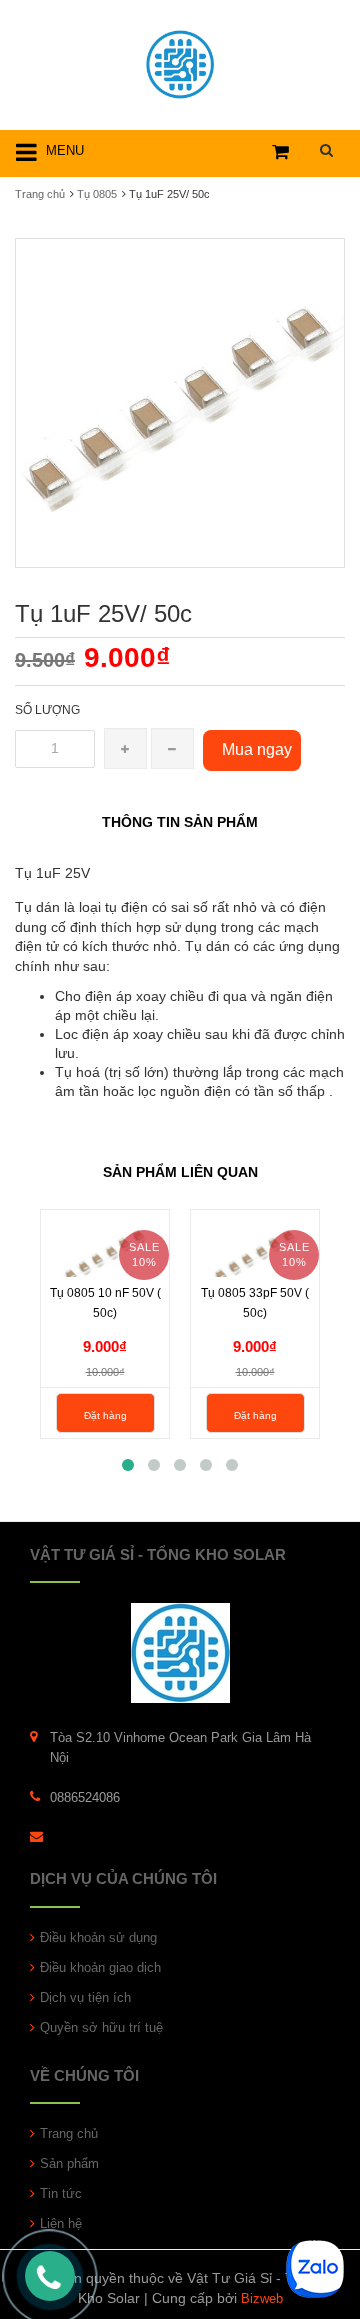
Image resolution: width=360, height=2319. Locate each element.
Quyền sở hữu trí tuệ (101, 2027)
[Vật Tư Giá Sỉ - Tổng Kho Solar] (180, 61)
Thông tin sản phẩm (180, 822)
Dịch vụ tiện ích (85, 1997)
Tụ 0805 (97, 194)
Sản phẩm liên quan (180, 1172)
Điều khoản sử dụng (98, 1937)
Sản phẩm (69, 2163)
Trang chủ (40, 194)
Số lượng (47, 710)
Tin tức (61, 2193)
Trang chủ (69, 2133)
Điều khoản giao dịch (100, 1967)
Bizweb (262, 2298)
